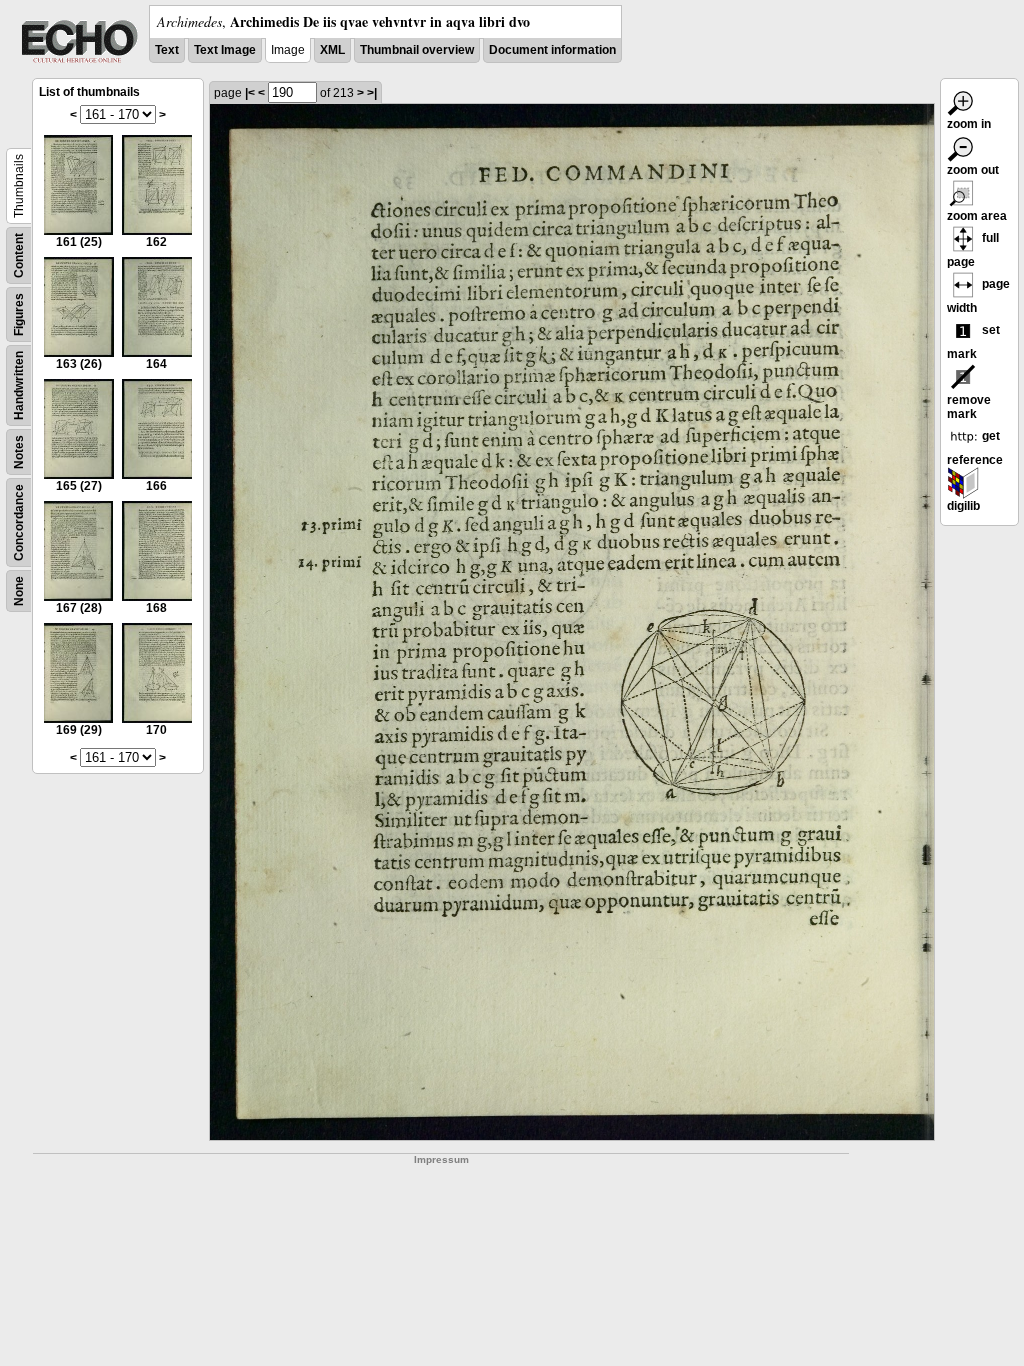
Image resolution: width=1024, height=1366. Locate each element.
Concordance (19, 522)
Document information (552, 50)
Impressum (441, 1159)
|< (250, 93)
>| (372, 93)
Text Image (225, 50)
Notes (19, 452)
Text (167, 50)
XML (332, 50)
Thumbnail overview (417, 50)
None (19, 591)
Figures (19, 314)
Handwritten (19, 385)
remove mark (969, 407)
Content (19, 255)
